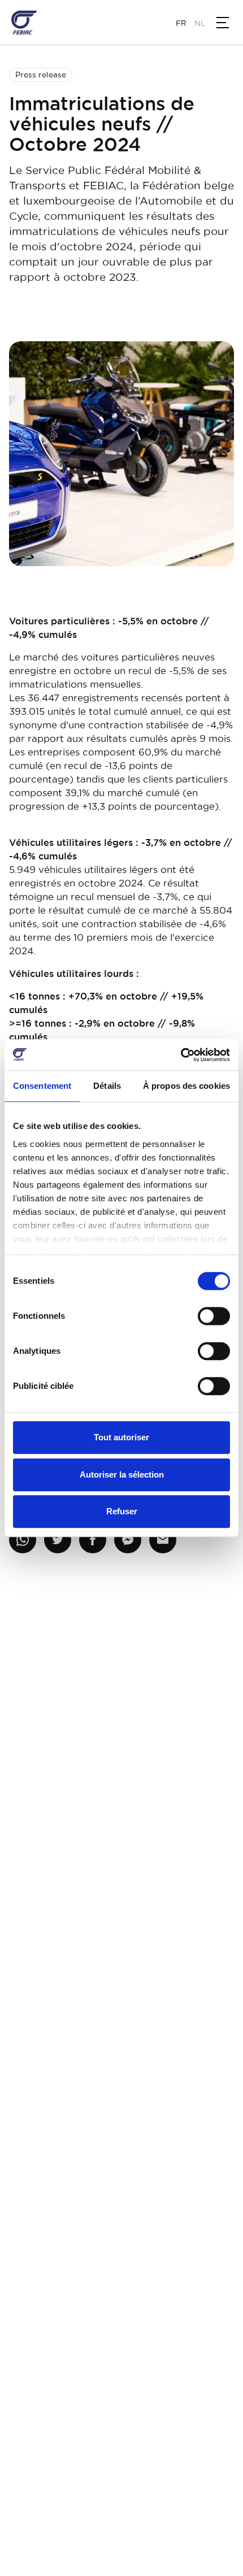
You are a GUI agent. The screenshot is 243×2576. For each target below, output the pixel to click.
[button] (223, 23)
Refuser (122, 1511)
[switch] (214, 1316)
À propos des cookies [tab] (186, 1086)
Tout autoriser (121, 1437)
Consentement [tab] (42, 1086)
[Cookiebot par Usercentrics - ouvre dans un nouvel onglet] (181, 1055)
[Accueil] (24, 23)
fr (181, 23)
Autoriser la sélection (122, 1474)
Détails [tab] (107, 1086)
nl (200, 23)
